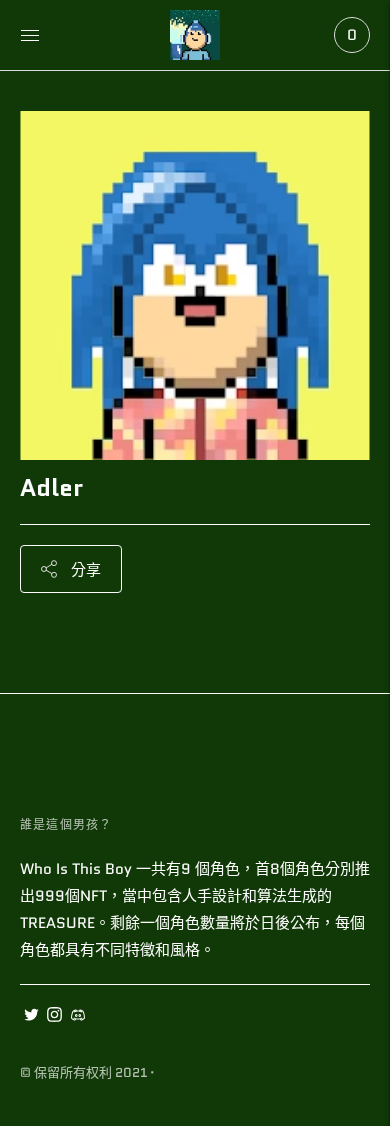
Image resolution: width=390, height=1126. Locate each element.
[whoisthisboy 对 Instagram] (54, 1017)
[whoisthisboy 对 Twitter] (31, 1017)
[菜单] (30, 35)
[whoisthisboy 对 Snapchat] (77, 1017)
